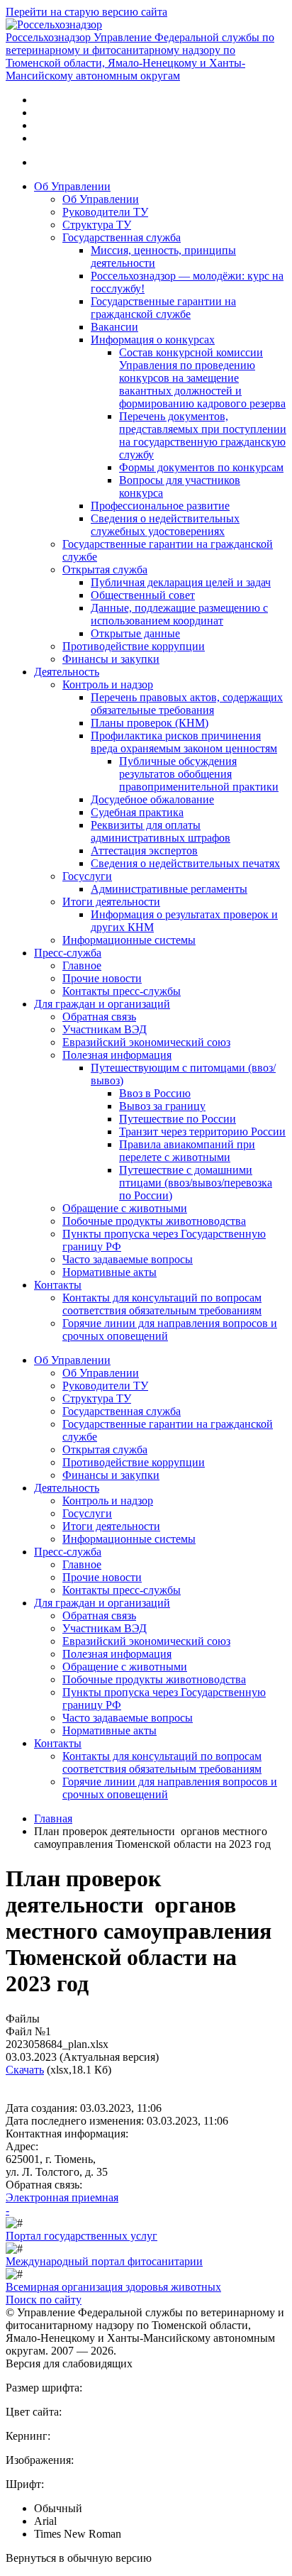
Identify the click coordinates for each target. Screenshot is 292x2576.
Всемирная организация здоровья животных (113, 2287)
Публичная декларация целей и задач (181, 582)
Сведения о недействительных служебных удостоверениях (165, 525)
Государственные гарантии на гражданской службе (163, 308)
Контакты (58, 1285)
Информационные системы (129, 940)
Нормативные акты (109, 1272)
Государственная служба (122, 237)
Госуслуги (87, 876)
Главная (53, 1818)
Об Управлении (72, 186)
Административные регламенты (169, 889)
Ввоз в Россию (155, 1093)
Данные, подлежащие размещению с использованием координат (179, 614)
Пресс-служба (68, 953)
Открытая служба (105, 569)
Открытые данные (135, 633)
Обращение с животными (125, 1208)
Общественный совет (143, 595)
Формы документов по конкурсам (201, 467)
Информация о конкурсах (153, 340)
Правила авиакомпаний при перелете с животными (187, 1151)
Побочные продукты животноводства (154, 1221)
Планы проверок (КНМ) (150, 723)
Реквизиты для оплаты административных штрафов (161, 831)
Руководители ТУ (105, 212)
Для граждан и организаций (102, 1004)
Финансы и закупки (111, 659)
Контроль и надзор (108, 684)
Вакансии (114, 327)
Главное (82, 965)
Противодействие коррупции (134, 646)
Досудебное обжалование (152, 799)
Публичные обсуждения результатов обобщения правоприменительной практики (199, 774)
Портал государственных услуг (82, 2236)
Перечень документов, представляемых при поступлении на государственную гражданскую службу (203, 435)
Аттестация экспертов (144, 851)
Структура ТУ (97, 225)
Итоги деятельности (111, 902)
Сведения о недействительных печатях (185, 863)
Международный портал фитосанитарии (104, 2261)
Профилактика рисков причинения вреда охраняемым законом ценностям (184, 742)
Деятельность (67, 672)
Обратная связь (99, 1017)
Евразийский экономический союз (146, 1042)
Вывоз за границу (162, 1106)
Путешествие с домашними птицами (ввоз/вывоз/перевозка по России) (196, 1183)
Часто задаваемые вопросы (128, 1259)
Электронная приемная (62, 2197)
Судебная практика (137, 812)
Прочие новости (102, 978)
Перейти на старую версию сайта (86, 12)
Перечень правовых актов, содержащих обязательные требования (187, 704)
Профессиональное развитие (160, 506)
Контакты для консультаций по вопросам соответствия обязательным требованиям (162, 1304)
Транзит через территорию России (202, 1132)
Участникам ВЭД (105, 1029)
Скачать (25, 2070)
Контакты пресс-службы (122, 991)
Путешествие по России (178, 1119)
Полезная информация (117, 1055)
